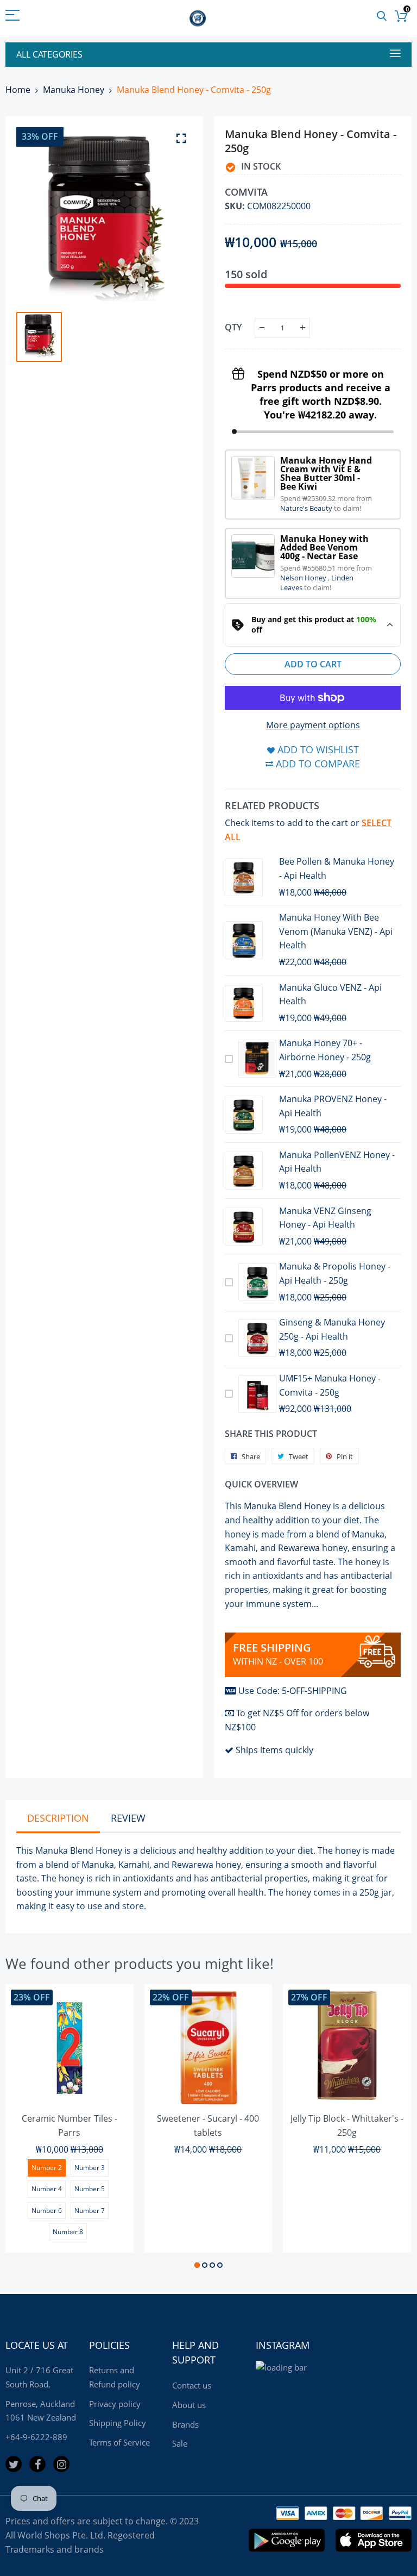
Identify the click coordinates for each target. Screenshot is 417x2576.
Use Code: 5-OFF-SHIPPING (293, 1691)
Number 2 (47, 2168)
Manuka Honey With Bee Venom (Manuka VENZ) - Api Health (336, 931)
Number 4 (47, 2189)
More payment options (313, 725)
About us (189, 2405)
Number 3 (90, 2168)
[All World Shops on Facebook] (37, 2464)
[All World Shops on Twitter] (14, 2464)
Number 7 (90, 2211)
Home (18, 90)
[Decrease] (262, 328)
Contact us (192, 2385)
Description (58, 1818)
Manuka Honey (74, 90)
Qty (233, 327)
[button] (197, 2265)
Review (128, 1818)
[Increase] (303, 328)
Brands (185, 2424)
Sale (180, 2443)
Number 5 (90, 2189)
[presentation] (27, 2128)
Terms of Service (119, 2442)
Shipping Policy (118, 2423)
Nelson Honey (304, 578)
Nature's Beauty (307, 508)
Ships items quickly (274, 1750)
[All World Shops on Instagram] (61, 2464)
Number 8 (68, 2232)
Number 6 (47, 2211)
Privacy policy (115, 2404)
